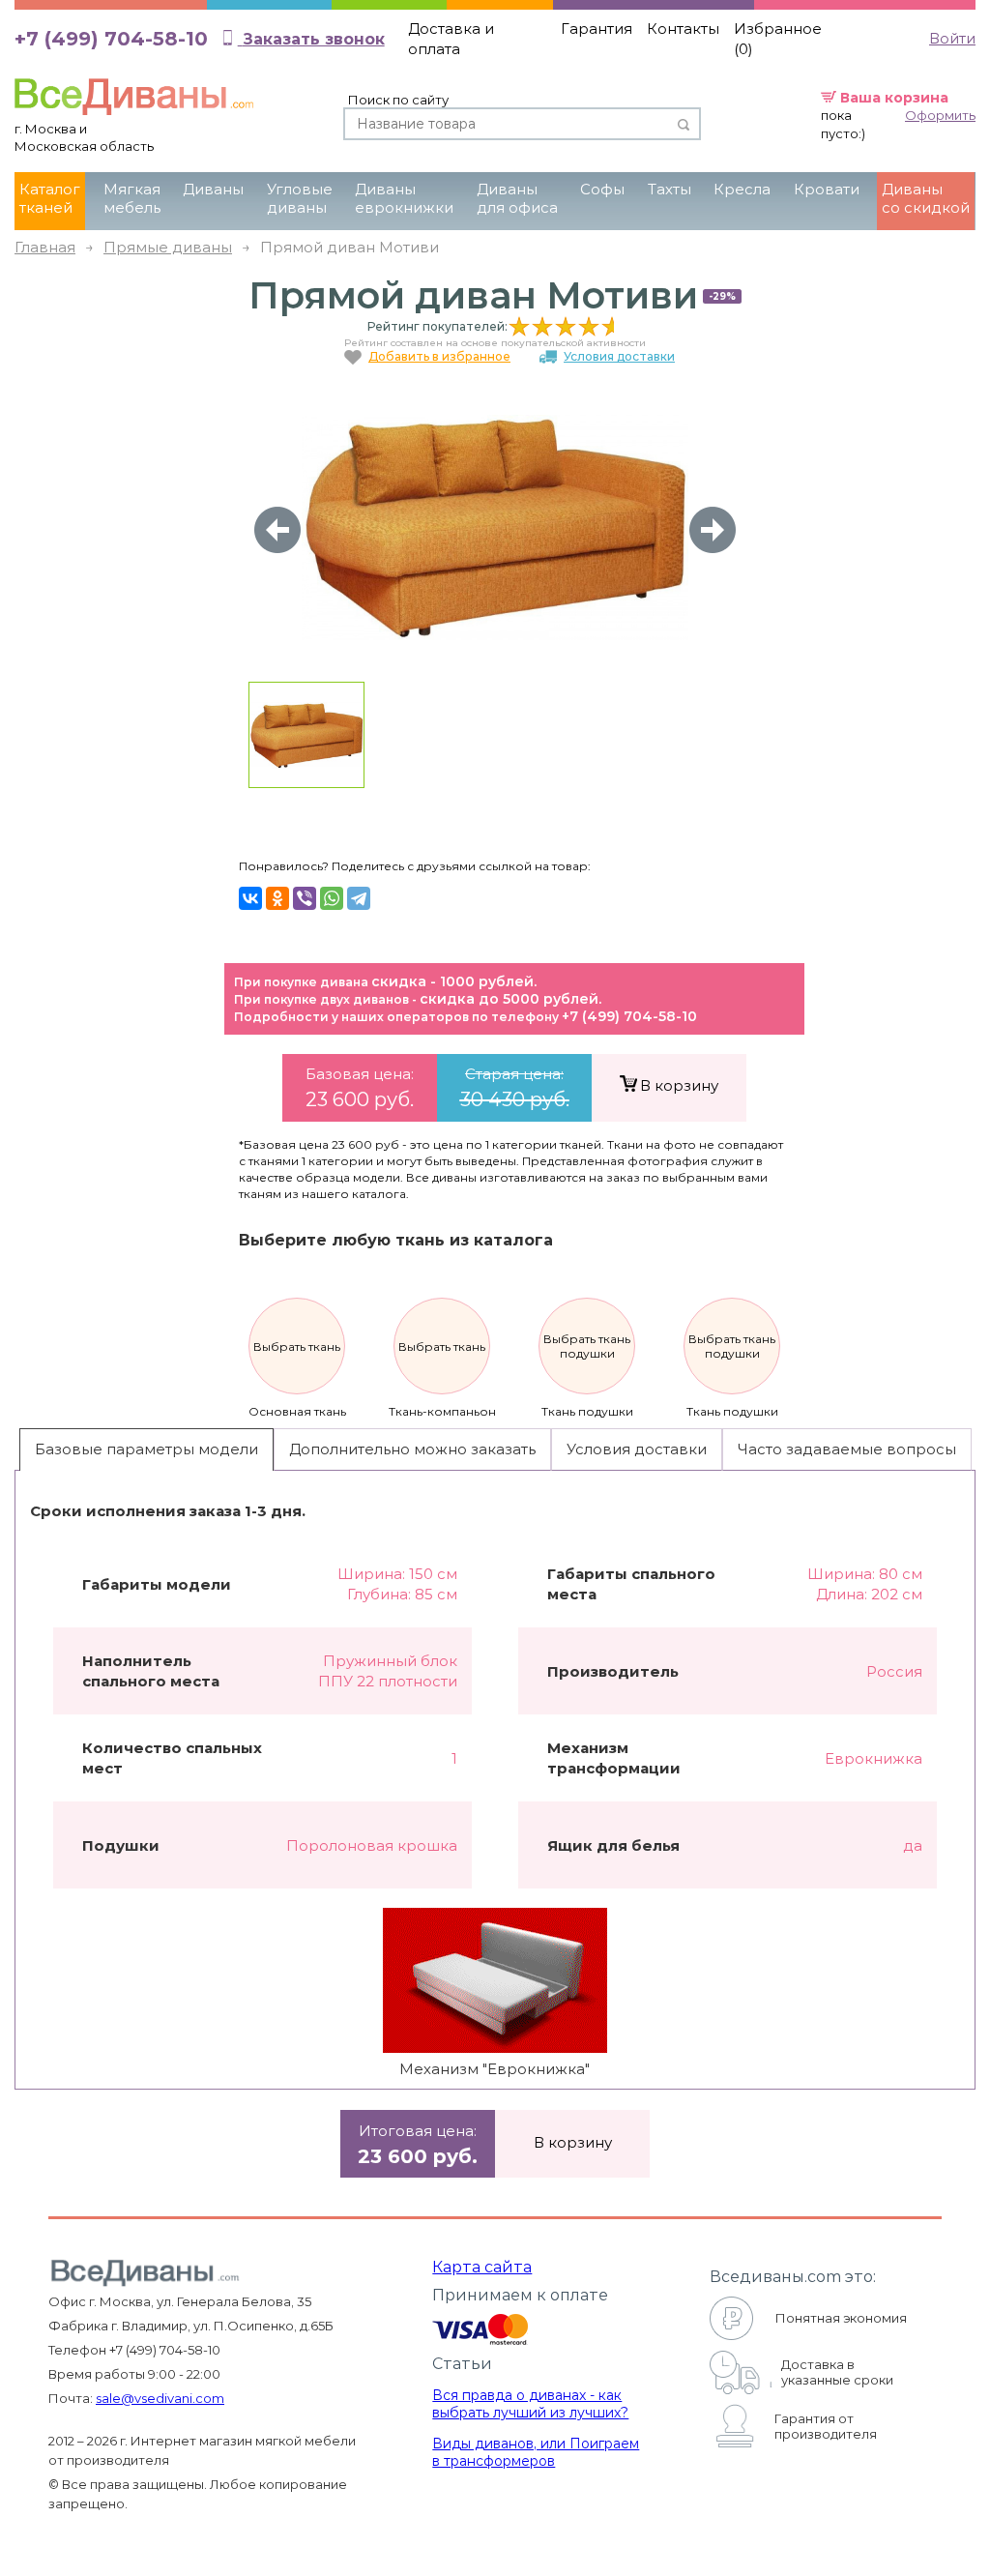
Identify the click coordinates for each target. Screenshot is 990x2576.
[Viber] (305, 898)
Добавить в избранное (439, 356)
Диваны (213, 189)
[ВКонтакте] (250, 898)
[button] (713, 530)
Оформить (940, 115)
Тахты (670, 189)
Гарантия (597, 29)
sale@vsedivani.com (160, 2398)
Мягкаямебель (132, 198)
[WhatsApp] (332, 898)
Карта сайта (482, 2267)
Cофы (602, 189)
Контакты (683, 29)
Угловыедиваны (300, 198)
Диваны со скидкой (926, 198)
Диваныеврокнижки (404, 198)
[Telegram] (359, 898)
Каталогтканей (50, 198)
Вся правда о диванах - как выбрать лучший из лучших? (530, 2404)
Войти (952, 38)
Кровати (827, 189)
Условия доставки (619, 356)
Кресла (742, 189)
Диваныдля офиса (517, 198)
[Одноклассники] (277, 898)
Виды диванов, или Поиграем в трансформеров (536, 2452)
